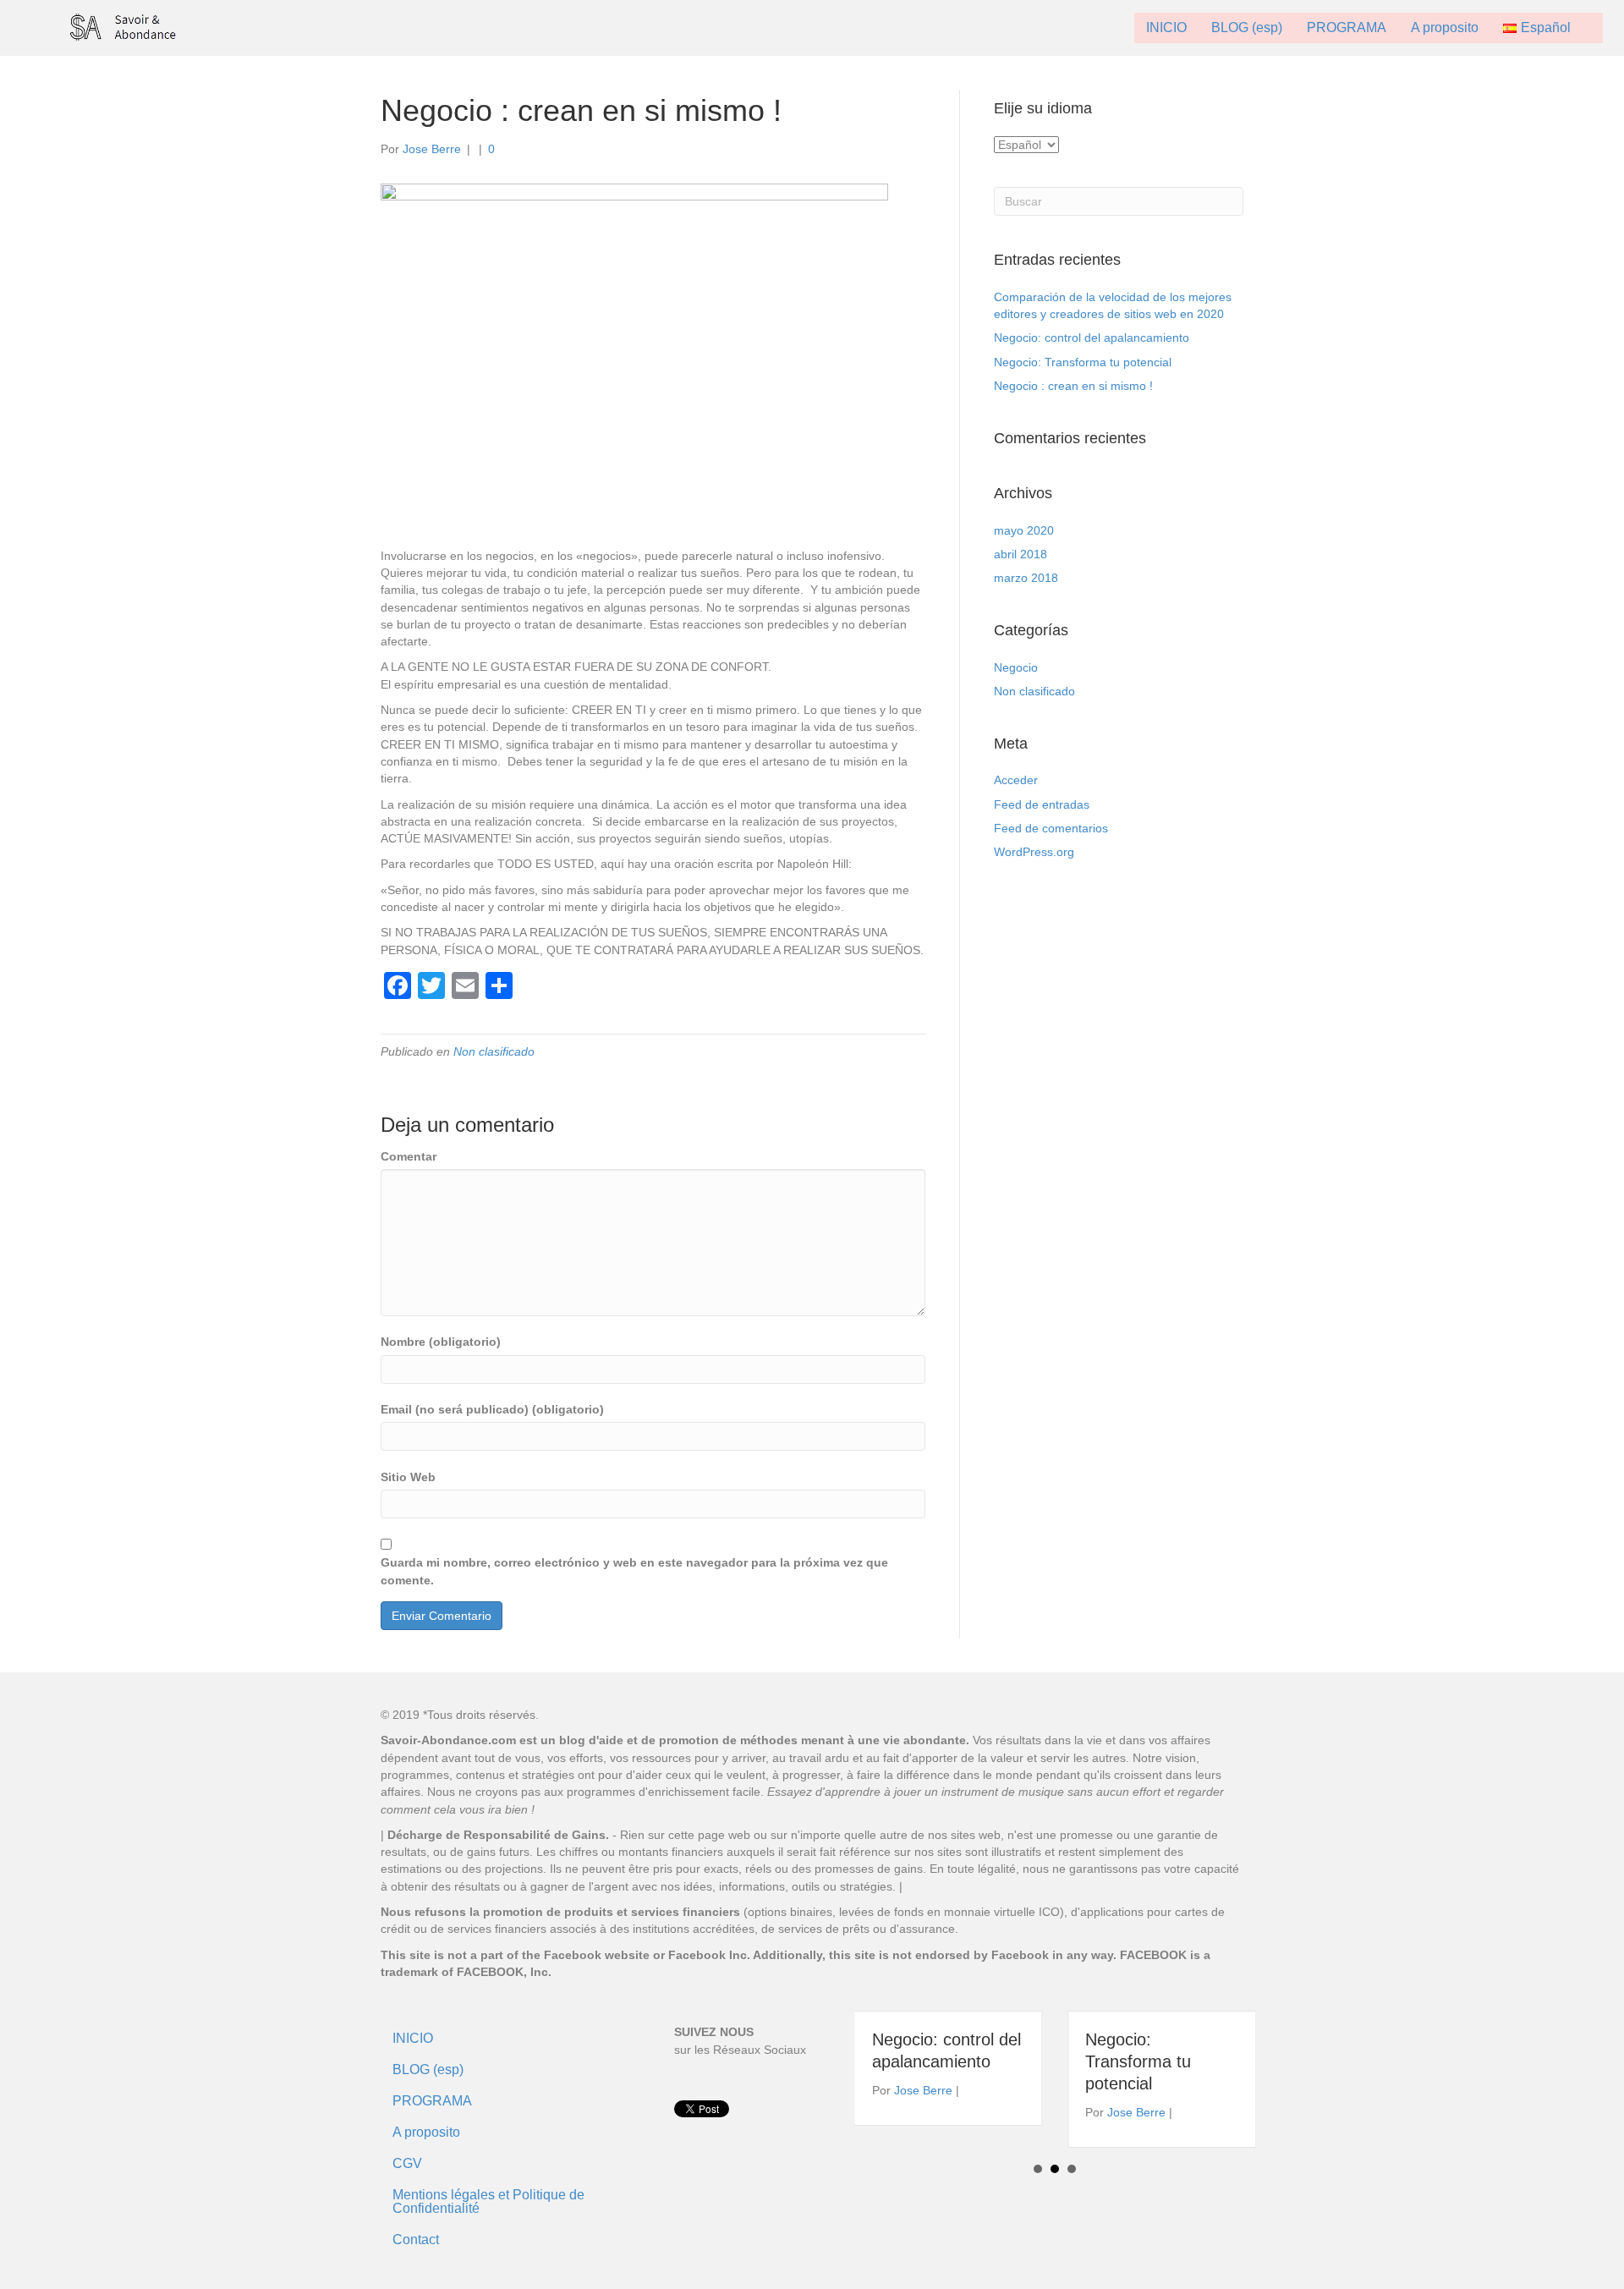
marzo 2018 (1026, 578)
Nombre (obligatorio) (441, 1342)
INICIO (1166, 27)
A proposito (1445, 27)
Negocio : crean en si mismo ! (1073, 386)
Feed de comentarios (1051, 828)
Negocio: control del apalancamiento (1092, 338)
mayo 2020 (1024, 530)
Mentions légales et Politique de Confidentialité (488, 2201)
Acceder (1016, 780)
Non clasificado (494, 1051)
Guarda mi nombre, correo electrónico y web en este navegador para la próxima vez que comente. (634, 1571)
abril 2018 (1020, 554)
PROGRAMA (1347, 27)
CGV (407, 2163)
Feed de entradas (1042, 804)
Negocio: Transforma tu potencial (1083, 362)
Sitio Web (408, 1477)
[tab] (653, 753)
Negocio (1016, 667)
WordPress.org (1034, 852)
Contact (416, 2240)
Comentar (409, 1156)
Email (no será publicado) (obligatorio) (492, 1409)
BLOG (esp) (1247, 27)
